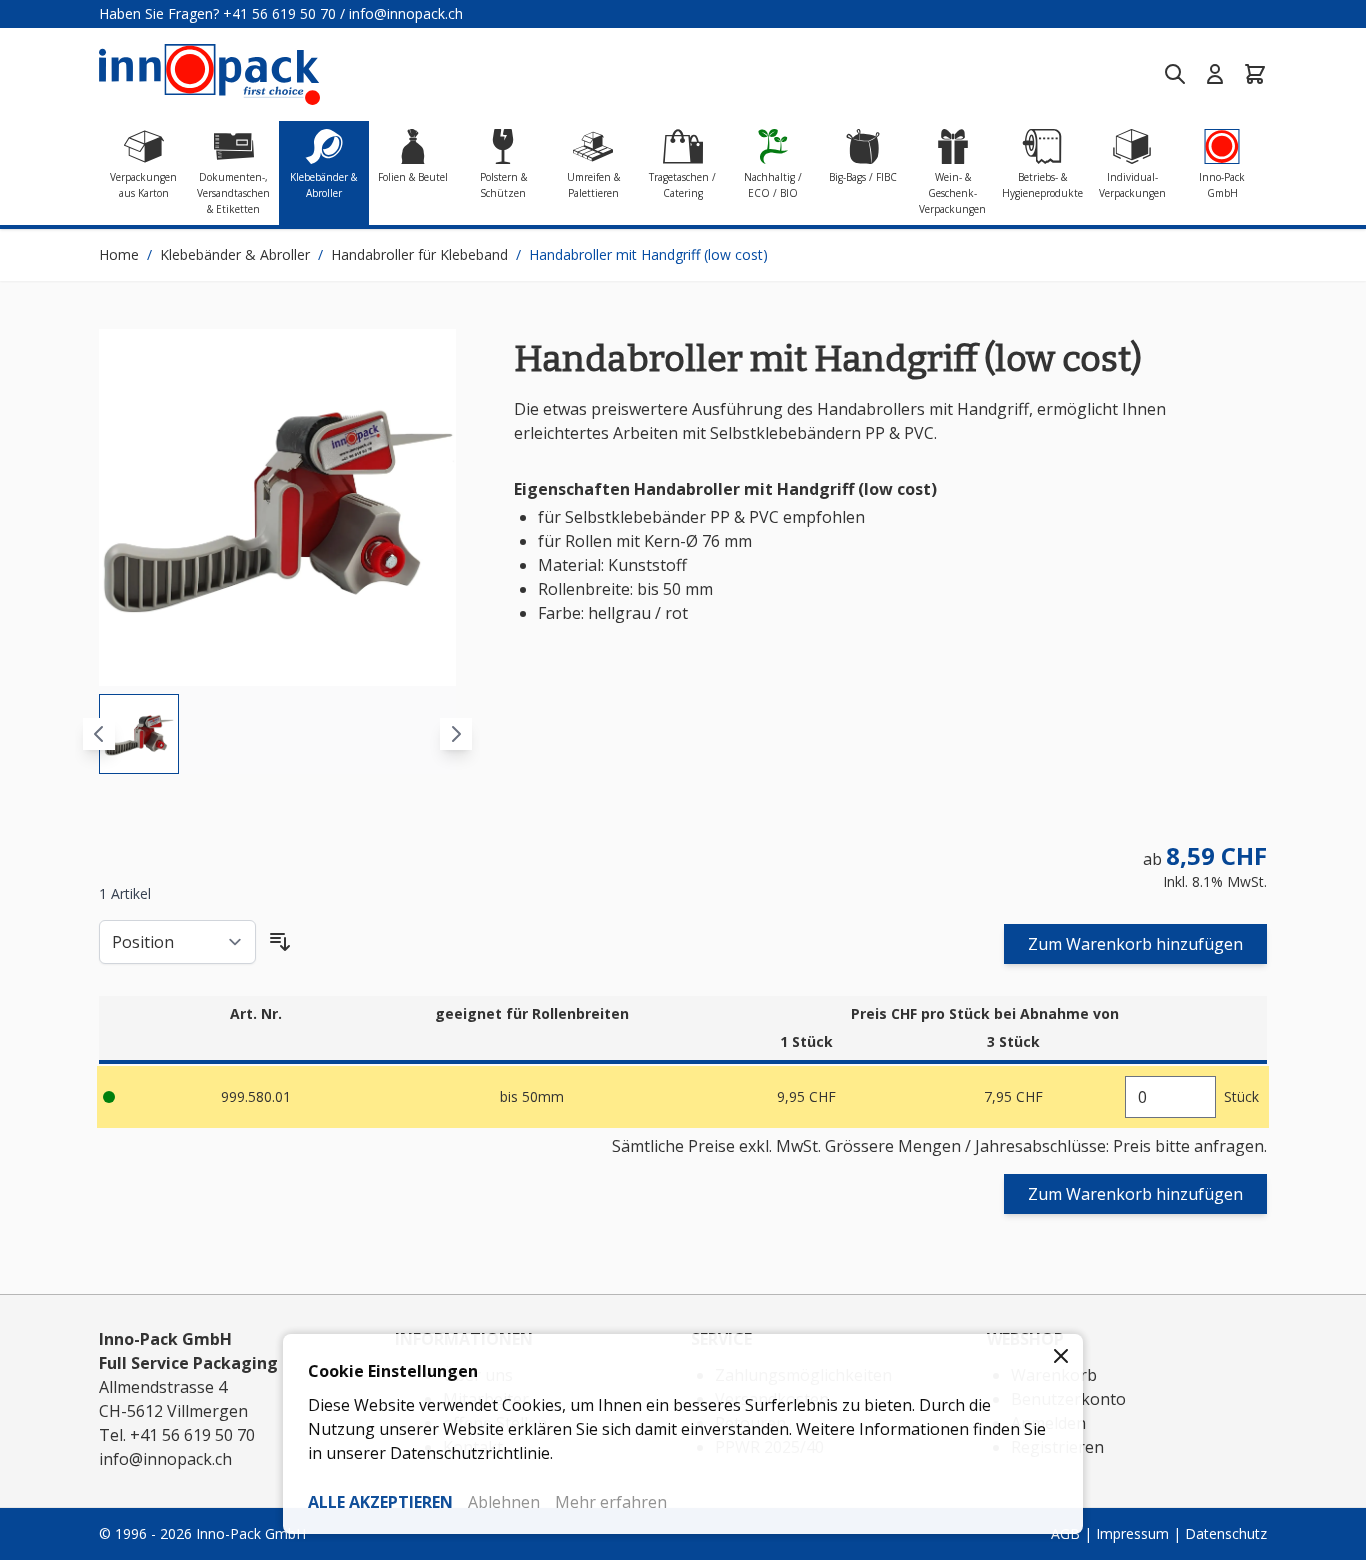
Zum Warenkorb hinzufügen (1135, 944)
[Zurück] (99, 734)
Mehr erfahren (611, 1502)
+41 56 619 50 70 (279, 13)
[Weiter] (456, 734)
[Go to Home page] (209, 74)
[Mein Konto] (1215, 74)
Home (119, 254)
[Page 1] (139, 734)
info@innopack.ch (406, 13)
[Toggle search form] (1175, 74)
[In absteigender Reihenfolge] (280, 942)
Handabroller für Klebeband (419, 254)
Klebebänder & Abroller (235, 254)
